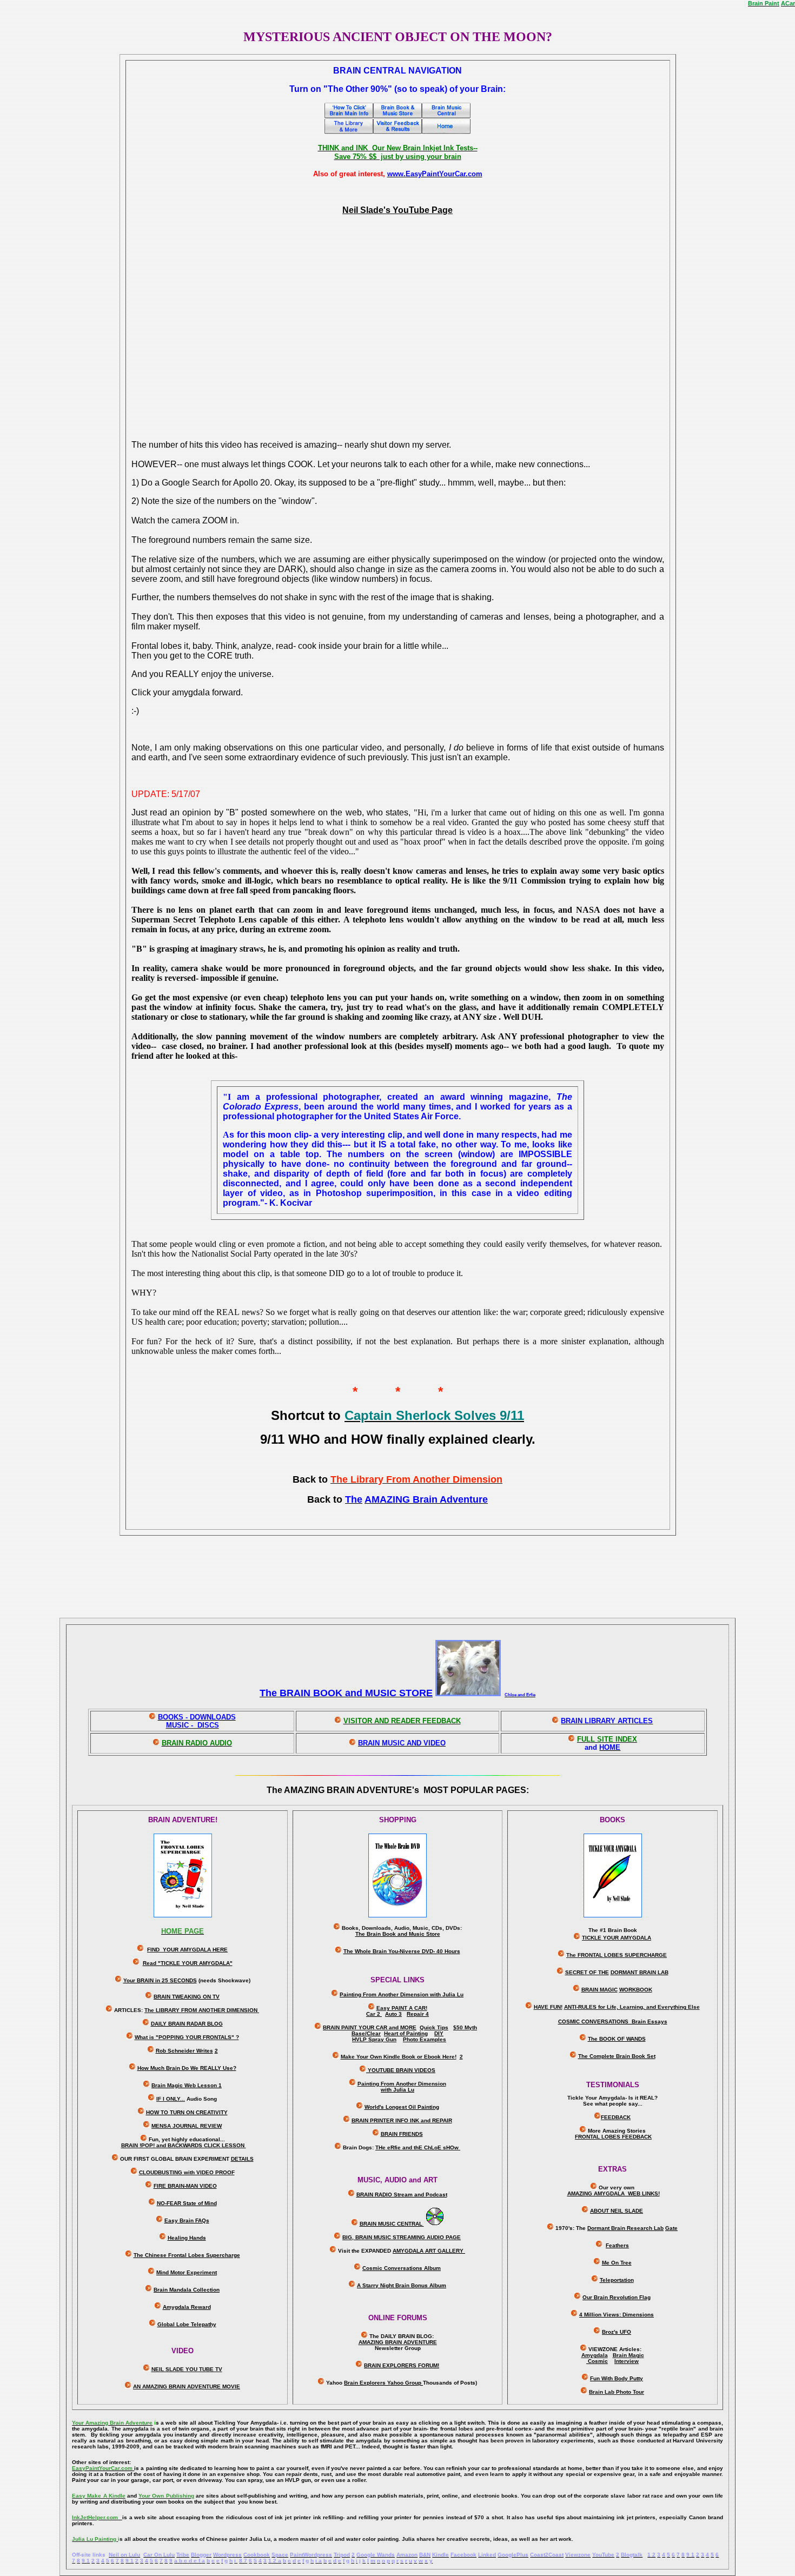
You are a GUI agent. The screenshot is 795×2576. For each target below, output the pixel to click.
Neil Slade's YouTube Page (398, 210)
